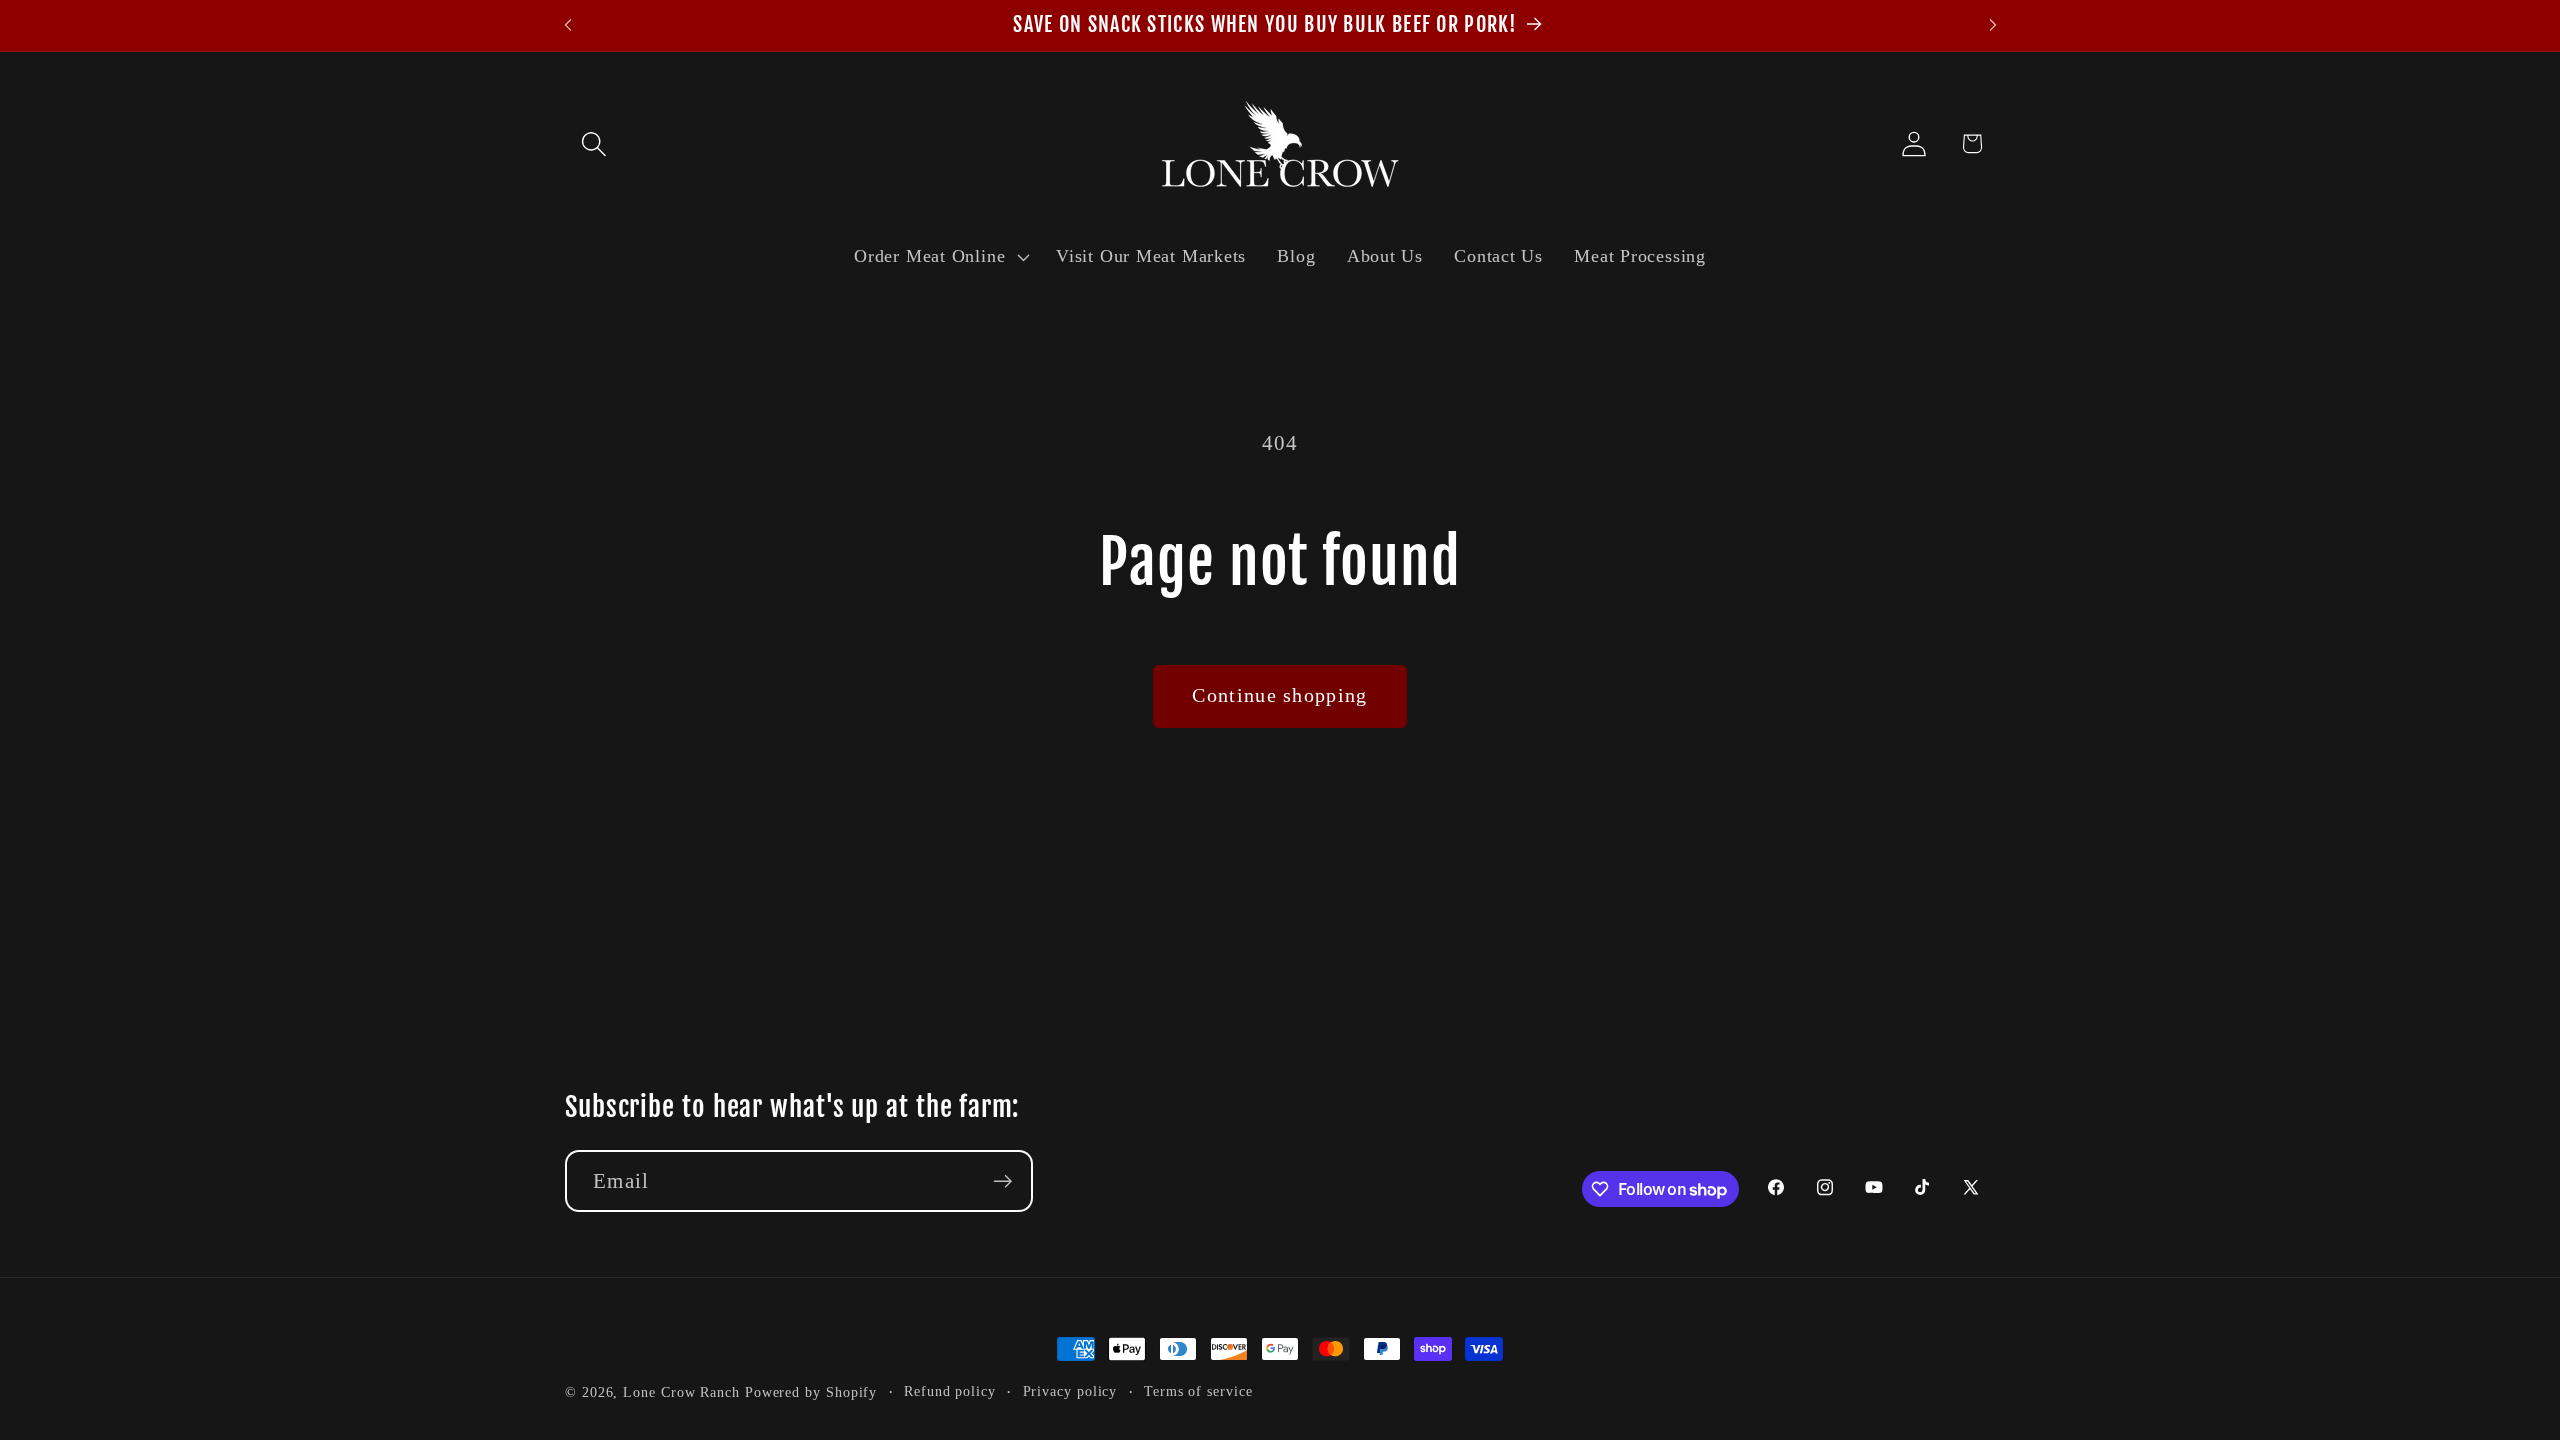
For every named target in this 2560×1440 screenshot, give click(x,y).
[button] (593, 143)
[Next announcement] (1993, 25)
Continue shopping (1279, 695)
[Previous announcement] (568, 25)
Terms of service (1198, 1391)
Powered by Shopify (811, 1392)
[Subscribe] (1002, 1181)
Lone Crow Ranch (681, 1392)
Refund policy (950, 1391)
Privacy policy (1070, 1391)
